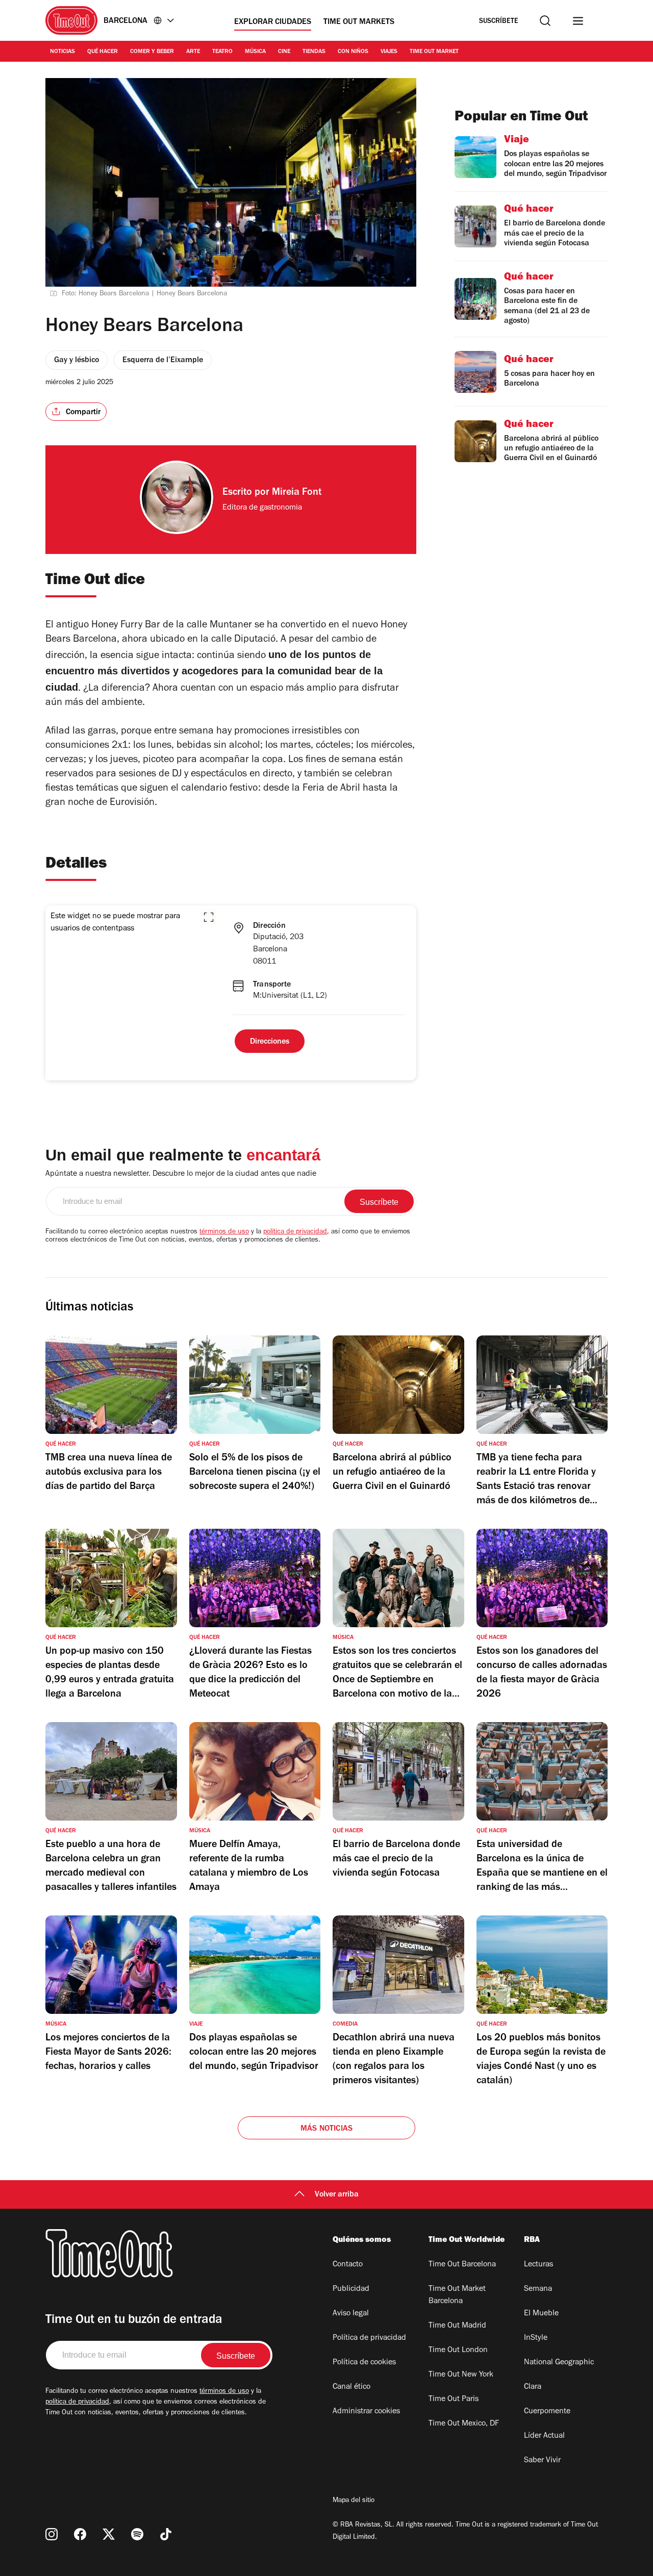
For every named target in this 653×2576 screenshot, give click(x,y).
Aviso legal (351, 2314)
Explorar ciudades (273, 22)
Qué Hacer (103, 52)
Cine (284, 52)
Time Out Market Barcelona (457, 2295)
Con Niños (353, 52)
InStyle (536, 2338)
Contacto (348, 2265)
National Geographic (559, 2363)
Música (255, 52)
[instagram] (52, 2534)
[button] (209, 917)
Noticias (62, 52)
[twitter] (109, 2534)
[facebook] (80, 2534)
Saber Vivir (542, 2461)
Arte (193, 52)
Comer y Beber (152, 52)
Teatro (222, 52)
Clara (533, 2387)
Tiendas (314, 52)
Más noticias (326, 2129)
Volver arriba (337, 2195)
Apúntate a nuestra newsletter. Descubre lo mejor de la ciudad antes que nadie (181, 1174)
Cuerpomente (547, 2412)
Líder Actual (544, 2436)
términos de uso (224, 1232)
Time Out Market (434, 52)
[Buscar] (545, 21)
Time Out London (458, 2351)
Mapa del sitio (354, 2501)
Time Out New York (461, 2375)
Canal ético (351, 2387)
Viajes (389, 52)
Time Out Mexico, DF (464, 2424)
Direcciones (270, 1042)
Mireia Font (297, 493)
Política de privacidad (369, 2338)
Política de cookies (364, 2363)
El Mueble (541, 2314)
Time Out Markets (359, 22)
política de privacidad (295, 1232)
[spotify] (137, 2534)
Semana (538, 2289)
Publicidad (351, 2289)
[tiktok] (166, 2534)
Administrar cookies (366, 2412)
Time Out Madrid (457, 2326)
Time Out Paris (454, 2400)
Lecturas (538, 2265)
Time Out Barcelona (462, 2265)
